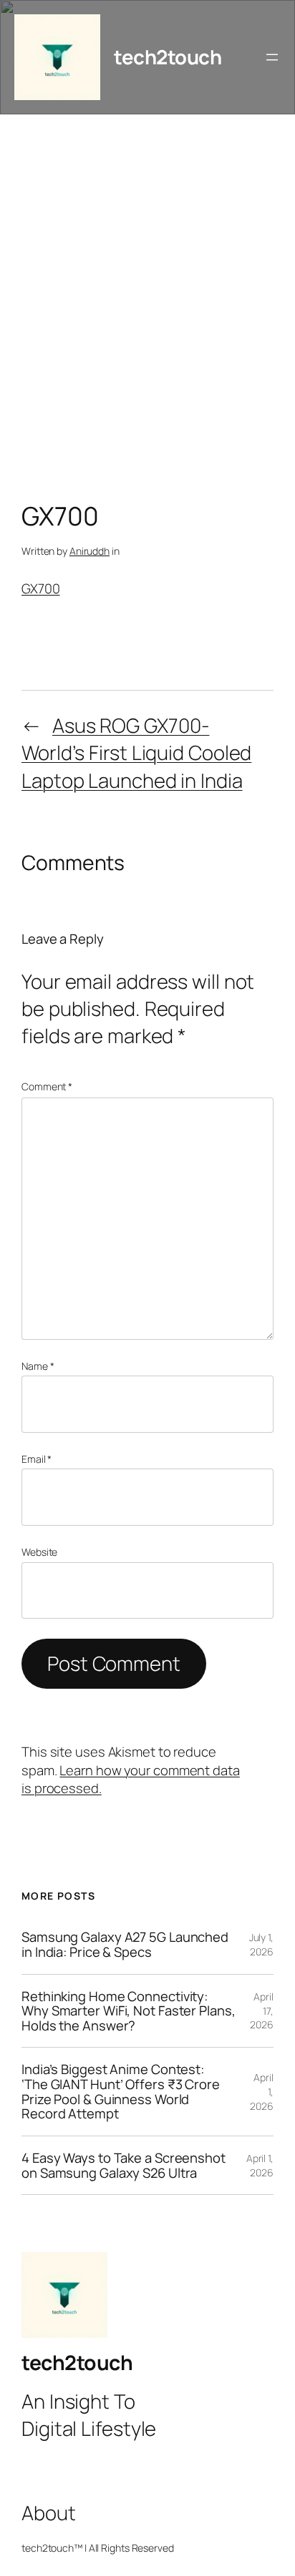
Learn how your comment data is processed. (131, 1780)
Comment (47, 1086)
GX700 (41, 588)
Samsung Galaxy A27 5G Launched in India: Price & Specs (125, 1944)
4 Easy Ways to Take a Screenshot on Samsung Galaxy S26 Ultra (124, 2165)
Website (39, 1552)
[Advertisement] (147, 312)
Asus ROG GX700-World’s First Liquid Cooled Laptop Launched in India (136, 753)
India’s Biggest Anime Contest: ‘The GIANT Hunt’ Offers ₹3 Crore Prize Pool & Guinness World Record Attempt (121, 2092)
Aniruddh (90, 551)
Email (37, 1459)
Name (38, 1366)
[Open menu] (272, 57)
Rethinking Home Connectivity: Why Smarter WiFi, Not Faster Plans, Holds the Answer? (129, 2011)
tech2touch (168, 57)
